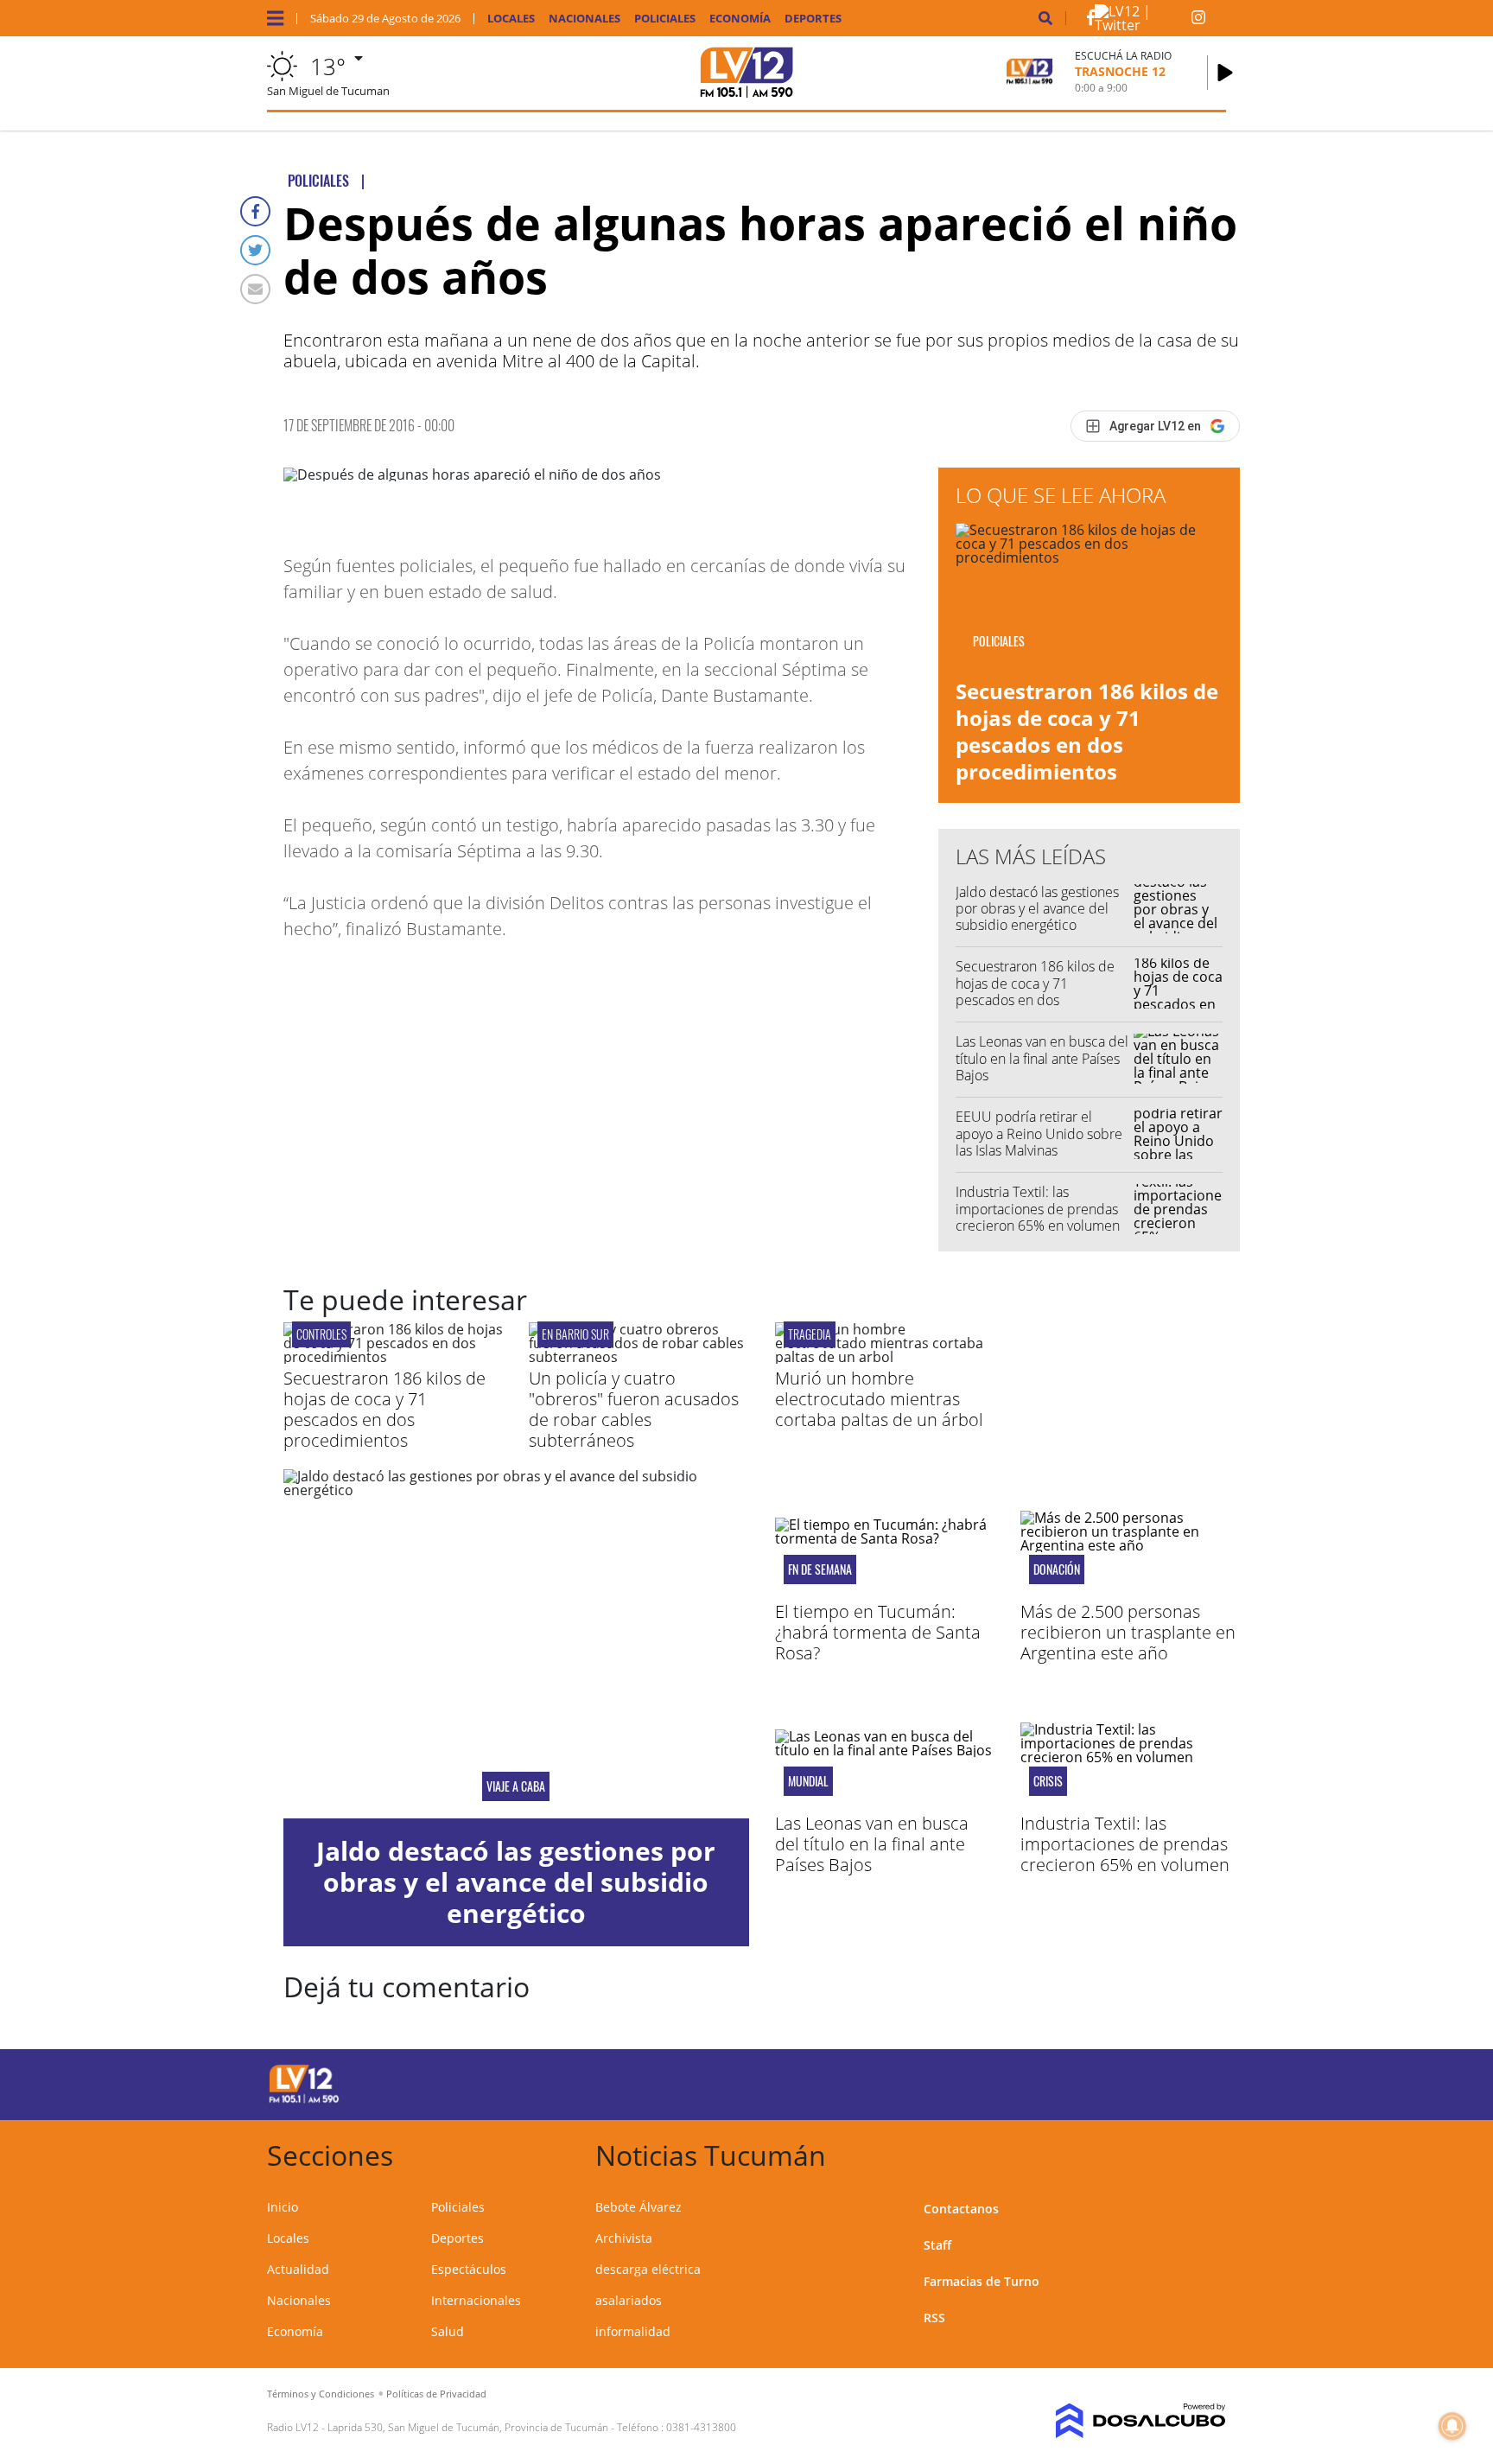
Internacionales (476, 2300)
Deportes (813, 19)
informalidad (633, 2331)
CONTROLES (321, 1334)
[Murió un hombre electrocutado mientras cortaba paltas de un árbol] (885, 1357)
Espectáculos (469, 2269)
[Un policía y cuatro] (638, 1357)
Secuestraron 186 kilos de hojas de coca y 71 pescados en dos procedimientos (1087, 732)
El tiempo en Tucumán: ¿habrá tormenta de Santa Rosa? (878, 1632)
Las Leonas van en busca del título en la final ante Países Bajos (1042, 1058)
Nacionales (584, 19)
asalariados (629, 2300)
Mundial (808, 1781)
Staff (937, 2245)
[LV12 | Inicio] (1207, 2152)
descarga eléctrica (648, 2269)
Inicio (283, 2207)
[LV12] (304, 2100)
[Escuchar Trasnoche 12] (1225, 73)
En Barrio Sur (575, 1334)
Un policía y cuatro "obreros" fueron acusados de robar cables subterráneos (634, 1409)
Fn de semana (820, 1569)
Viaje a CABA (516, 1786)
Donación (1057, 1569)
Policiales (665, 19)
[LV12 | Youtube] (1105, 2082)
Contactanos (961, 2209)
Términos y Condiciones (321, 2394)
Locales (511, 19)
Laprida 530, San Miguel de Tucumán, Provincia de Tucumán (468, 2427)
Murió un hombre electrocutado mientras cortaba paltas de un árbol (879, 1399)
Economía (740, 19)
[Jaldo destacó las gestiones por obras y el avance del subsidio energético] (516, 1644)
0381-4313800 (701, 2427)
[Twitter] (255, 250)
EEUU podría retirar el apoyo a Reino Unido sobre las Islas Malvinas (1039, 1133)
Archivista (624, 2238)
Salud (448, 2331)
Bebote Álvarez (638, 2207)
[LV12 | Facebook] (1091, 21)
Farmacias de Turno (982, 2281)
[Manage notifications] (1452, 2426)
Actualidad (298, 2269)
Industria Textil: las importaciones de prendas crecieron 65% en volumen (1038, 1208)
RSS (934, 2318)
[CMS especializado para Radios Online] (1116, 2421)
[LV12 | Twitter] (1143, 25)
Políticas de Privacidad (436, 2394)
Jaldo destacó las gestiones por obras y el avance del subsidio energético (1037, 908)
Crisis (1048, 1781)
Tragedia (810, 1334)
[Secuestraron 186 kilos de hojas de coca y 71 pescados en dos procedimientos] (393, 1357)
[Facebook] (255, 211)
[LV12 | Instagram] (1198, 21)
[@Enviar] (255, 289)
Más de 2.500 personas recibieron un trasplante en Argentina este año (1128, 1632)
